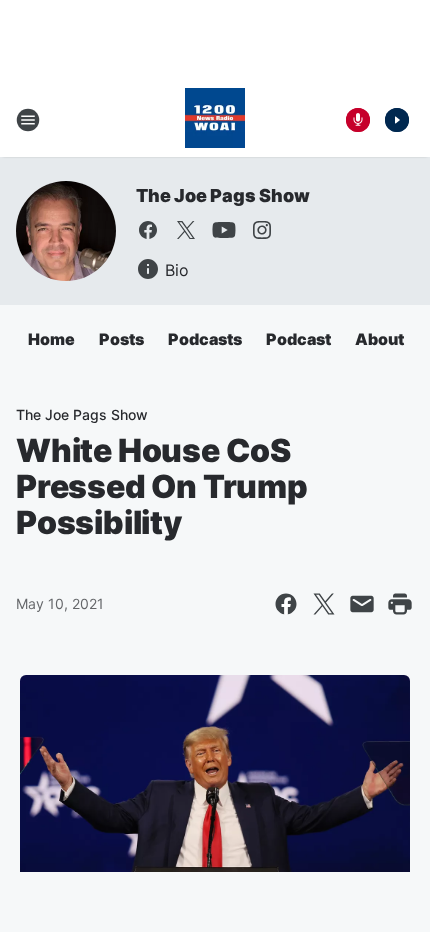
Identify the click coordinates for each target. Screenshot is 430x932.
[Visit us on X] (186, 230)
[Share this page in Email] (362, 604)
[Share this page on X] (324, 604)
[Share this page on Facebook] (286, 604)
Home (51, 339)
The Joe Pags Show (223, 195)
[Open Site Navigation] (28, 120)
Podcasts (205, 339)
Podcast (298, 339)
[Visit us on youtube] (224, 230)
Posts (121, 339)
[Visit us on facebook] (148, 230)
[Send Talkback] (358, 120)
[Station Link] (215, 120)
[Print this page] (400, 604)
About (379, 339)
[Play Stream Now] (397, 120)
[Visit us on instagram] (262, 230)
